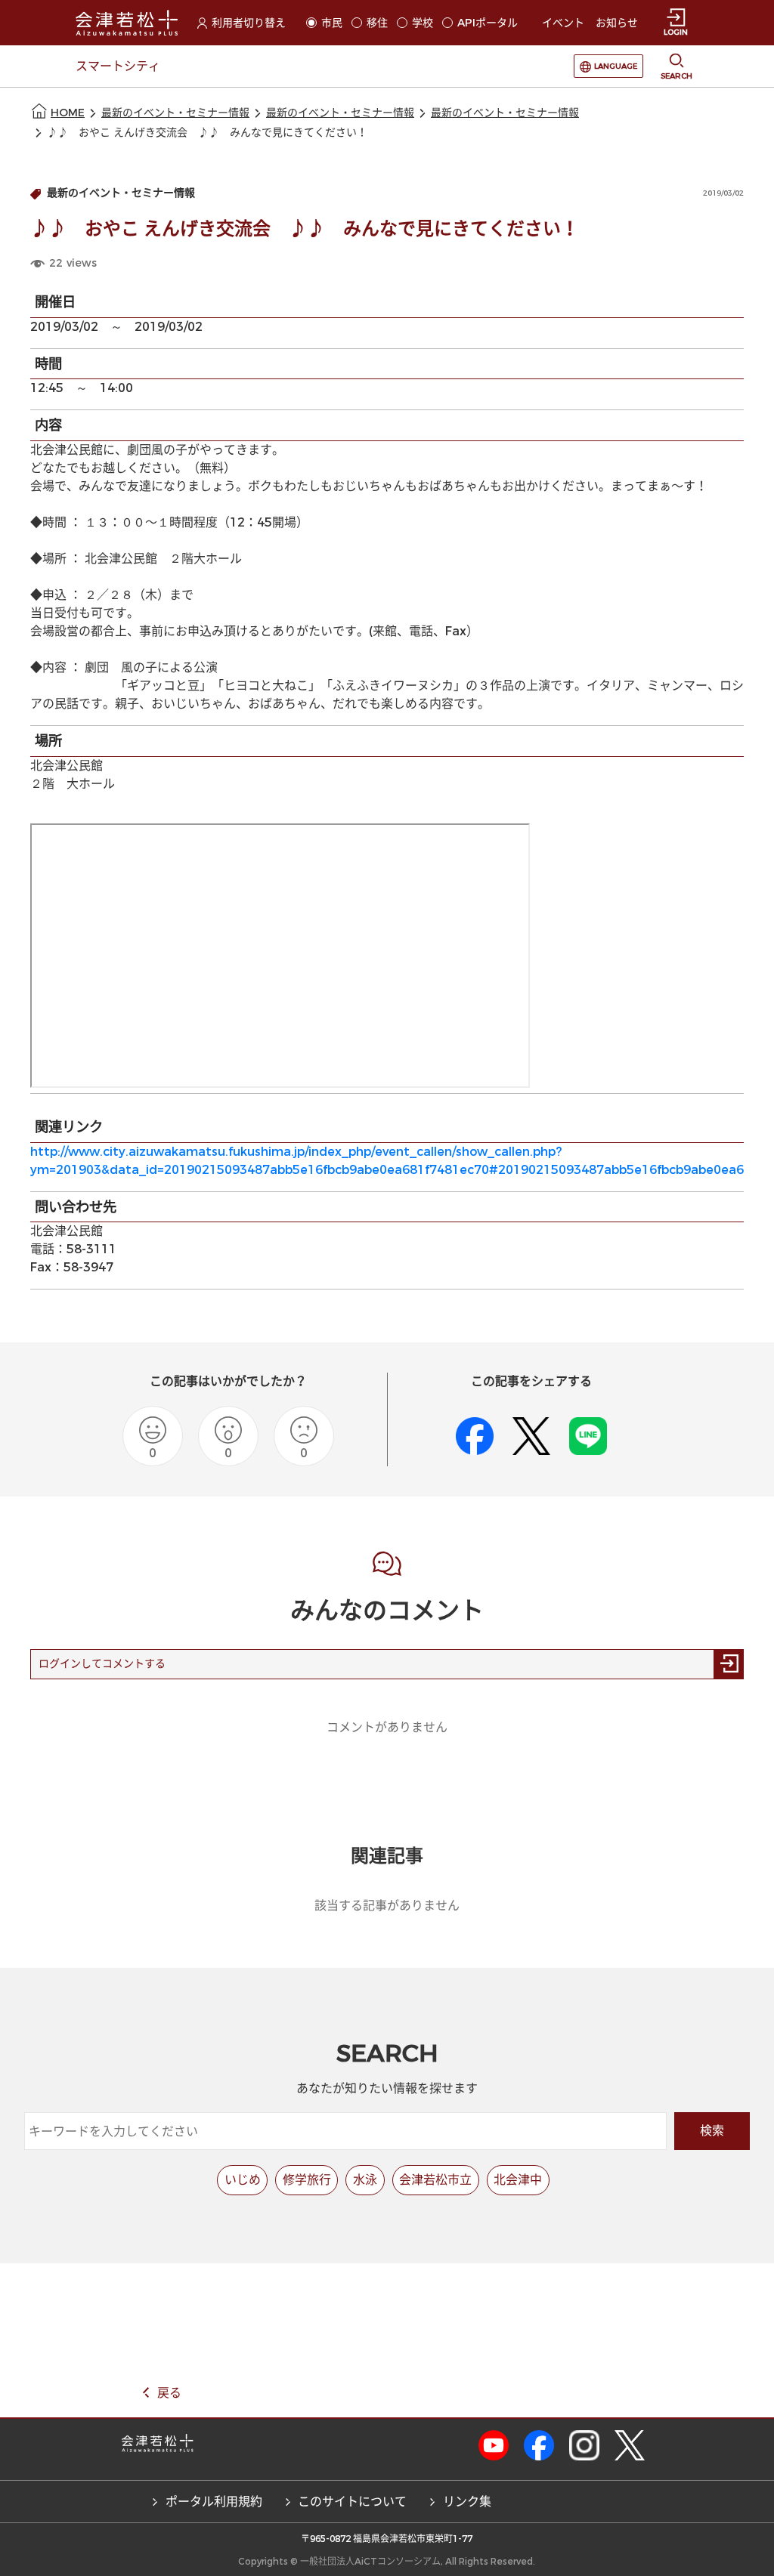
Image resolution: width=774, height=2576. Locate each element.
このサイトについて (352, 2502)
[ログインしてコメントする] (729, 1664)
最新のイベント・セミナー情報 (175, 113)
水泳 (365, 2180)
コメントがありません (387, 1727)
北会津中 (518, 2180)
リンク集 (467, 2502)
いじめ (243, 2180)
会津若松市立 (435, 2180)
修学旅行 (307, 2180)
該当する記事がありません (387, 1906)
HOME (68, 113)
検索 (712, 2131)
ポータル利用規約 (214, 2502)
